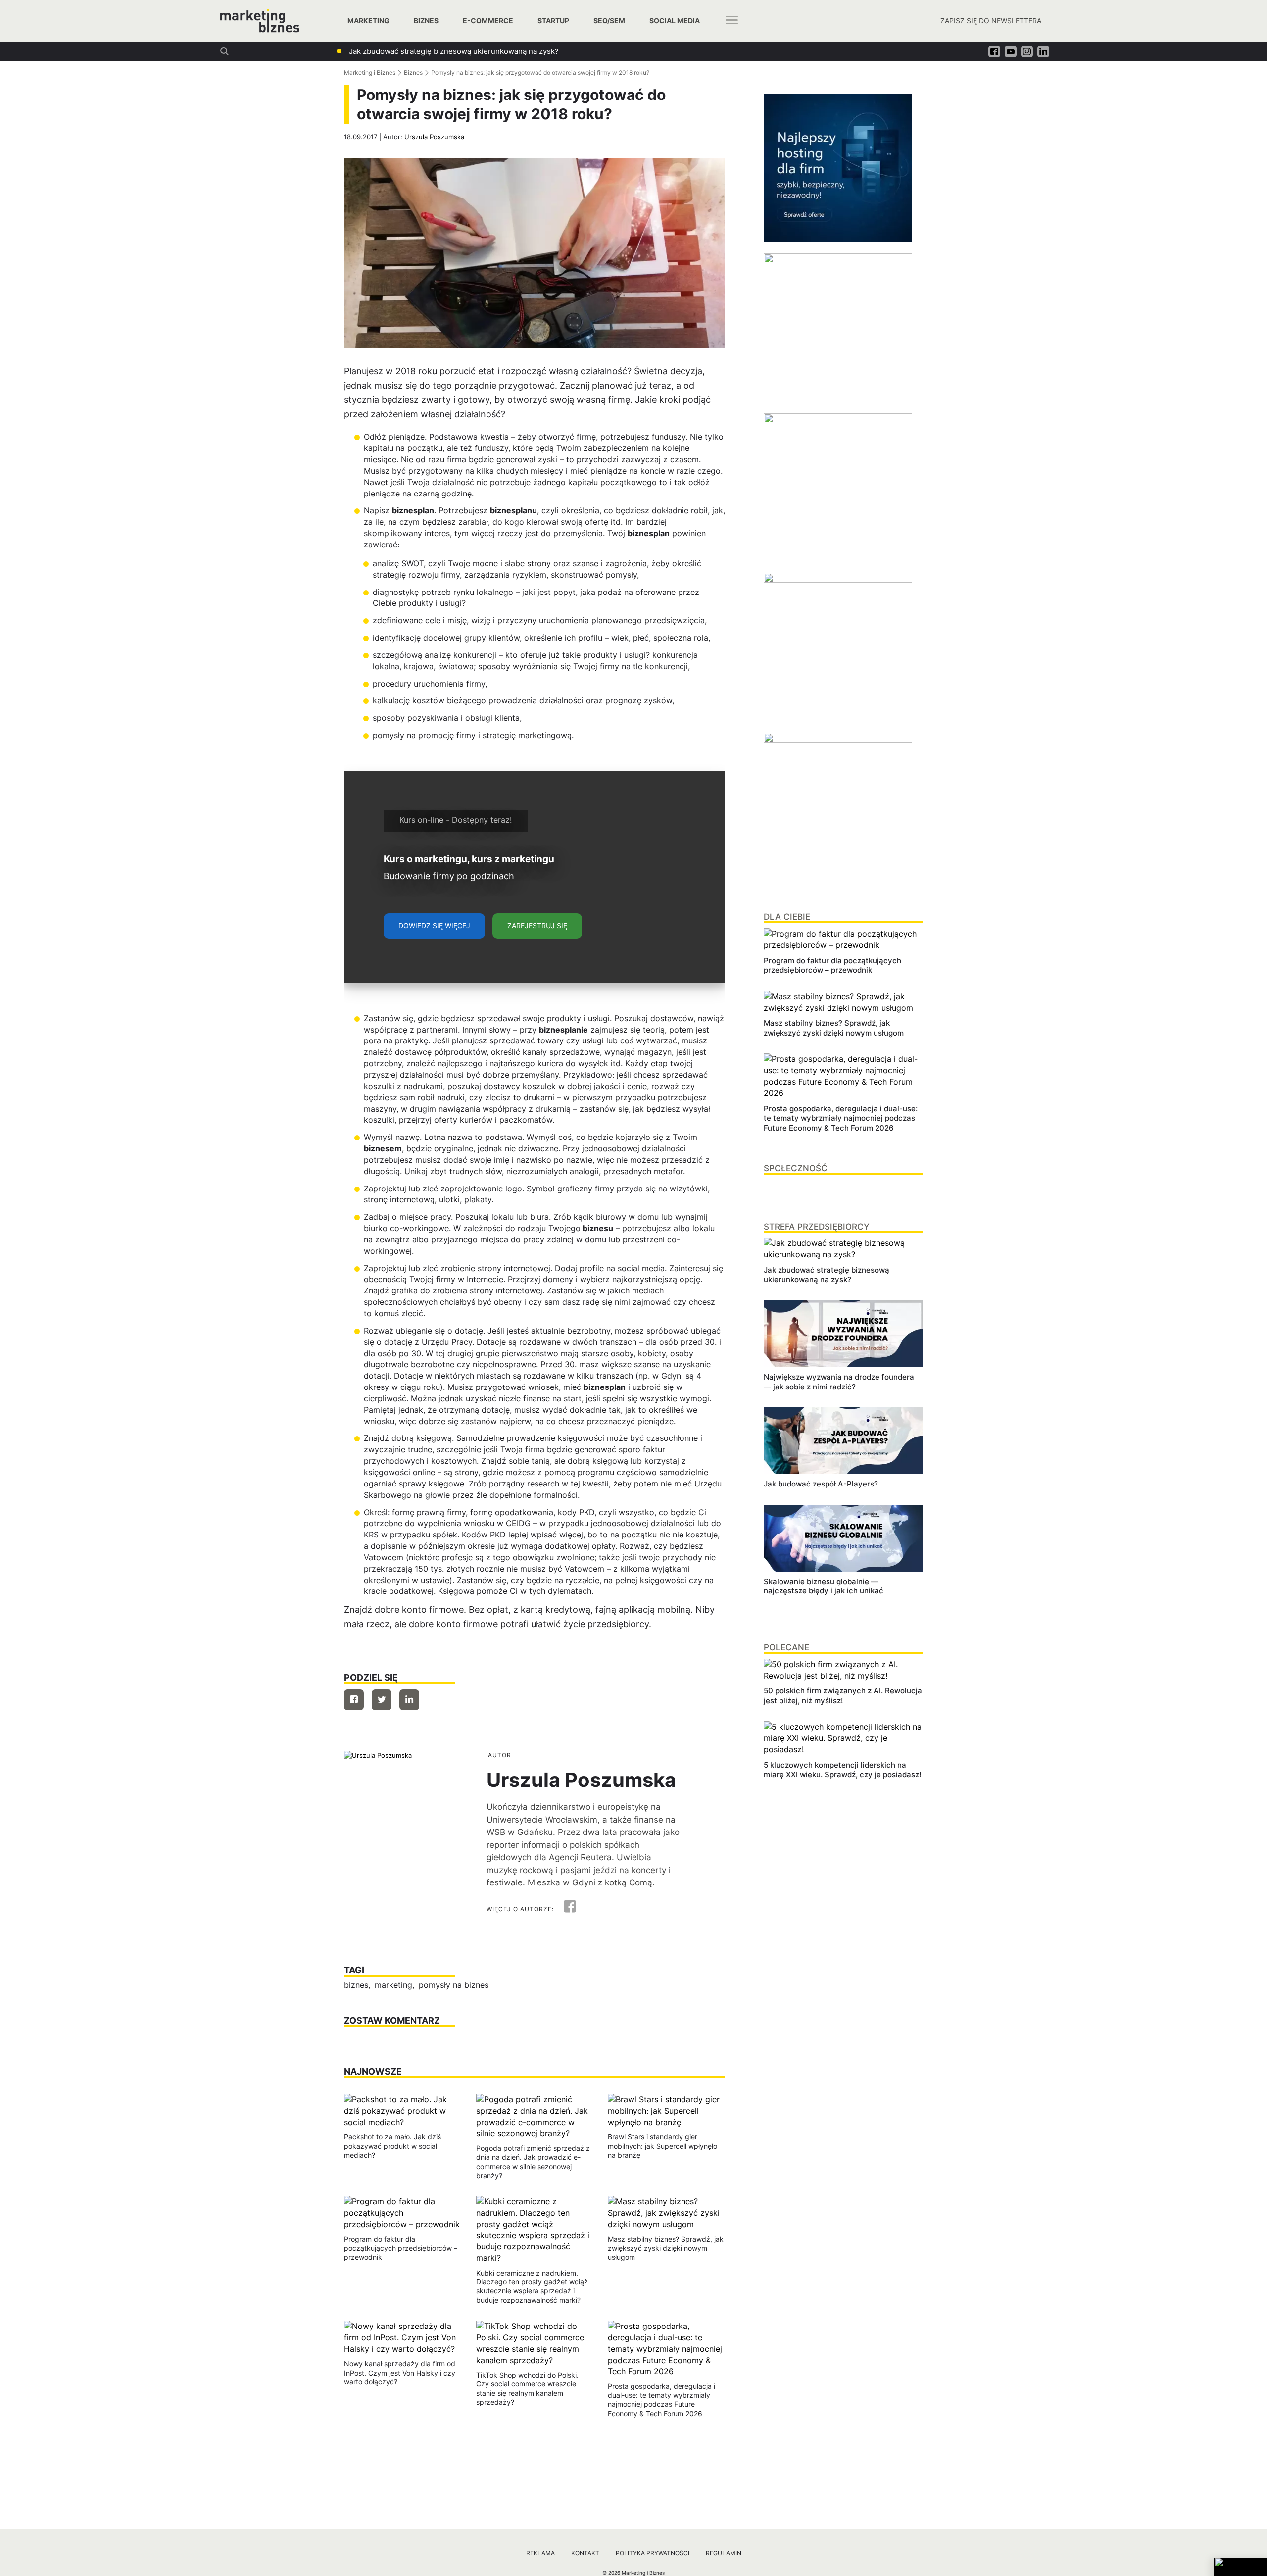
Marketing (368, 21)
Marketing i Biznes (370, 73)
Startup (553, 21)
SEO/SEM (609, 21)
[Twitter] (382, 1700)
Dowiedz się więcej (434, 925)
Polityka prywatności (653, 2553)
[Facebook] (354, 1700)
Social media (675, 21)
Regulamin (724, 2553)
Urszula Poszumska (434, 137)
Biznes (426, 21)
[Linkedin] (409, 1700)
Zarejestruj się (537, 925)
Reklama (540, 2553)
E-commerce (488, 21)
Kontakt (585, 2553)
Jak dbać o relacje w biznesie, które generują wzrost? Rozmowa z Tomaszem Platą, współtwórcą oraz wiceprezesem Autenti (567, 51)
